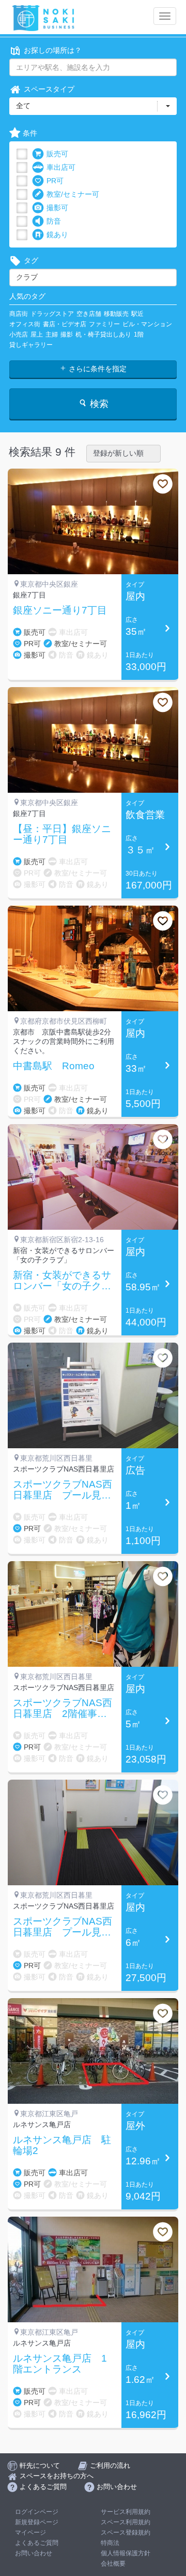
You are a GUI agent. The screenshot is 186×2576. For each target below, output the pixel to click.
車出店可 (61, 167)
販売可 (57, 154)
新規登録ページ (37, 2522)
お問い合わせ (34, 2553)
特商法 (110, 2543)
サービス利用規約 (126, 2512)
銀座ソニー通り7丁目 (60, 610)
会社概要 (113, 2564)
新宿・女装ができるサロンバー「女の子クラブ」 (62, 1281)
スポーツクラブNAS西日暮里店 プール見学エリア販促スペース (63, 1927)
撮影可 (57, 208)
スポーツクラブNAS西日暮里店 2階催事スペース (63, 1709)
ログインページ (37, 2512)
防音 (54, 221)
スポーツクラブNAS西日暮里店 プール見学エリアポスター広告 (63, 1490)
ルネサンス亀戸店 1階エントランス (60, 2364)
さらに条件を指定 (97, 369)
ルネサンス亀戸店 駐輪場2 (62, 2145)
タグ (31, 260)
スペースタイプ (49, 89)
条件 (30, 133)
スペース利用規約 (126, 2522)
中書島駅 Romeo (54, 1066)
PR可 (55, 181)
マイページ (30, 2533)
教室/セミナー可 (73, 194)
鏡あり (57, 235)
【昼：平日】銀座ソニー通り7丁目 (62, 834)
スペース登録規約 (126, 2533)
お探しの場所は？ (53, 50)
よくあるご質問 (37, 2543)
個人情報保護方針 (126, 2553)
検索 (98, 404)
